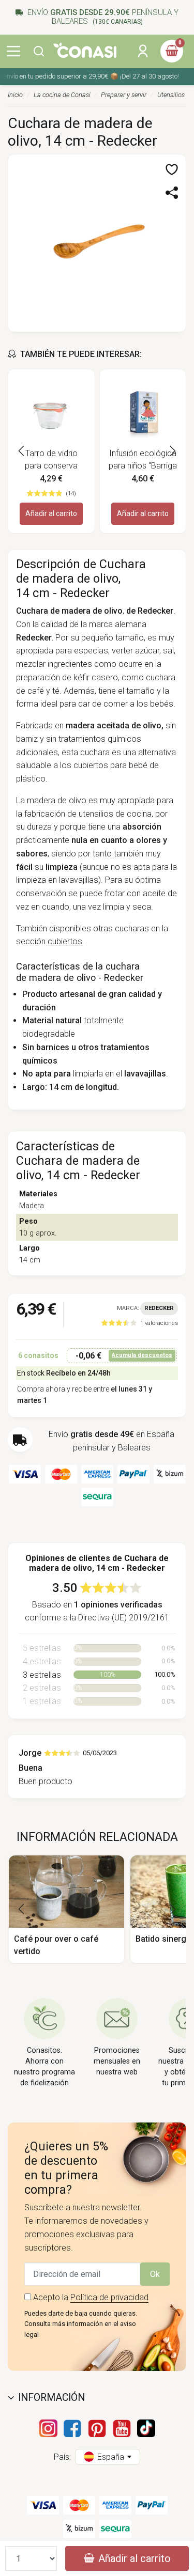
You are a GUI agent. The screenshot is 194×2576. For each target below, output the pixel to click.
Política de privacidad (109, 2297)
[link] (139, 1323)
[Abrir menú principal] (13, 51)
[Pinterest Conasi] (97, 2428)
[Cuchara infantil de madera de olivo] (97, 242)
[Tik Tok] (146, 2428)
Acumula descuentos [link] (142, 1355)
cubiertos (65, 941)
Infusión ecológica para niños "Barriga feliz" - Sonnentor (143, 460)
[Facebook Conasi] (72, 2428)
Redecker (159, 1308)
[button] (39, 51)
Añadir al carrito (51, 513)
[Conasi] (85, 50)
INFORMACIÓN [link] (51, 2398)
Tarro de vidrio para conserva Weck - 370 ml (51, 460)
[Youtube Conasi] (122, 2428)
